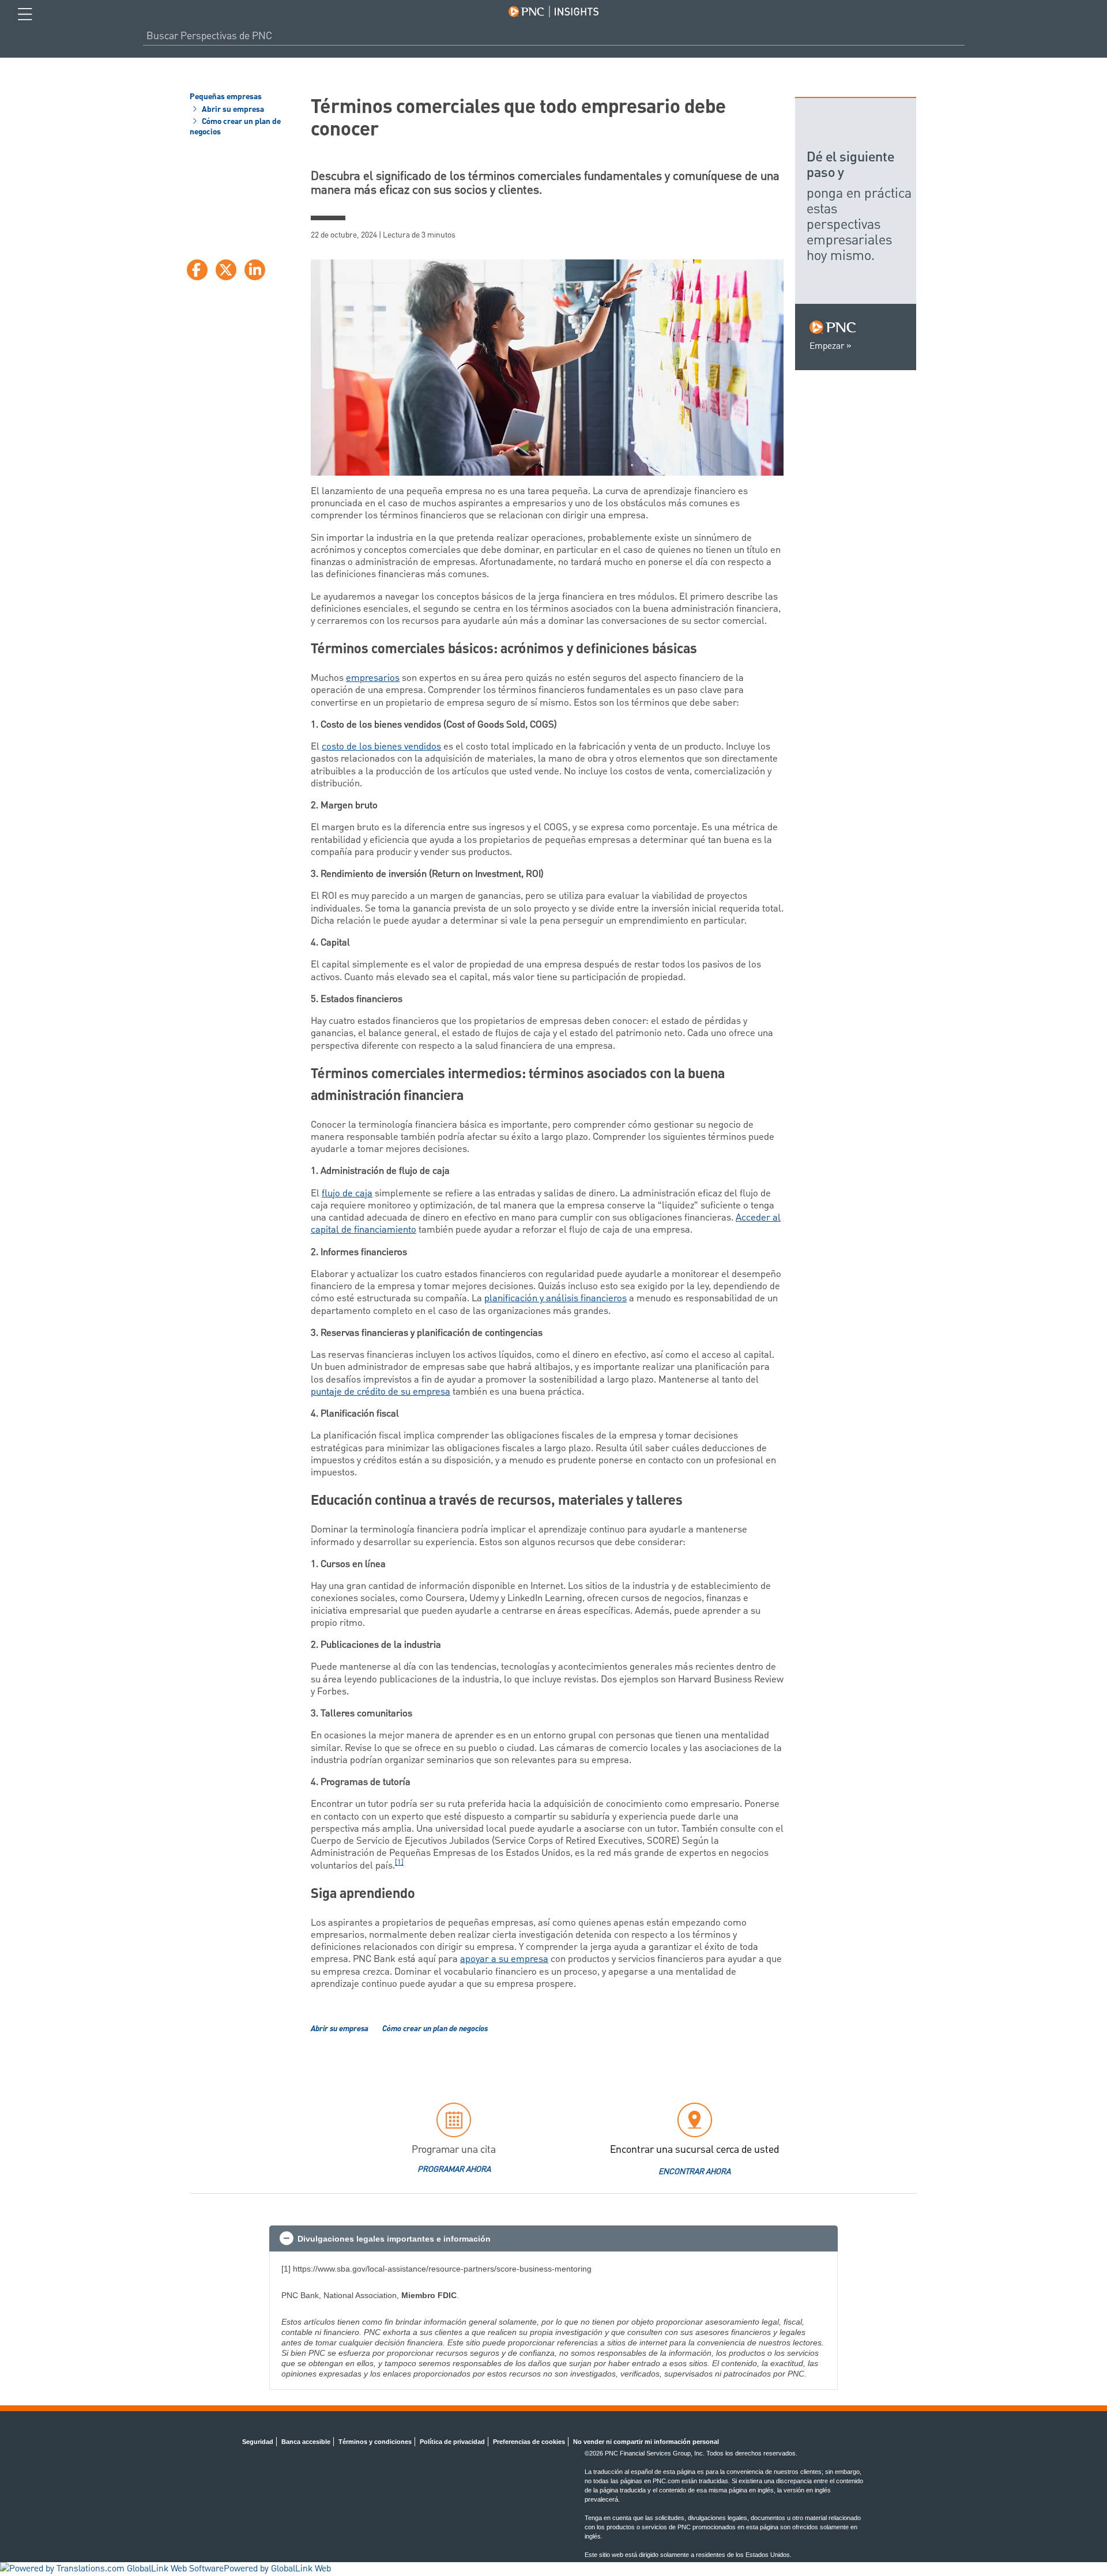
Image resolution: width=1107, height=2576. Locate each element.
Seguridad (258, 2442)
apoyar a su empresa (504, 1959)
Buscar (960, 36)
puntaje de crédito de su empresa (381, 1392)
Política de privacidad (452, 2442)
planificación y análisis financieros (556, 1298)
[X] (226, 270)
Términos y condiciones (375, 2442)
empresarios (373, 678)
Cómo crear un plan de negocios (235, 127)
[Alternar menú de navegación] (25, 14)
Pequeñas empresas (226, 97)
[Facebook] (197, 270)
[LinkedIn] (255, 270)
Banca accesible (306, 2442)
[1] (399, 1863)
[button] (553, 2239)
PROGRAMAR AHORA (454, 2170)
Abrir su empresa (232, 110)
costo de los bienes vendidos (381, 747)
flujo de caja (347, 1193)
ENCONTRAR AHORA (694, 2172)
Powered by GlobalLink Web (277, 2569)
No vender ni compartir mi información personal (646, 2442)
